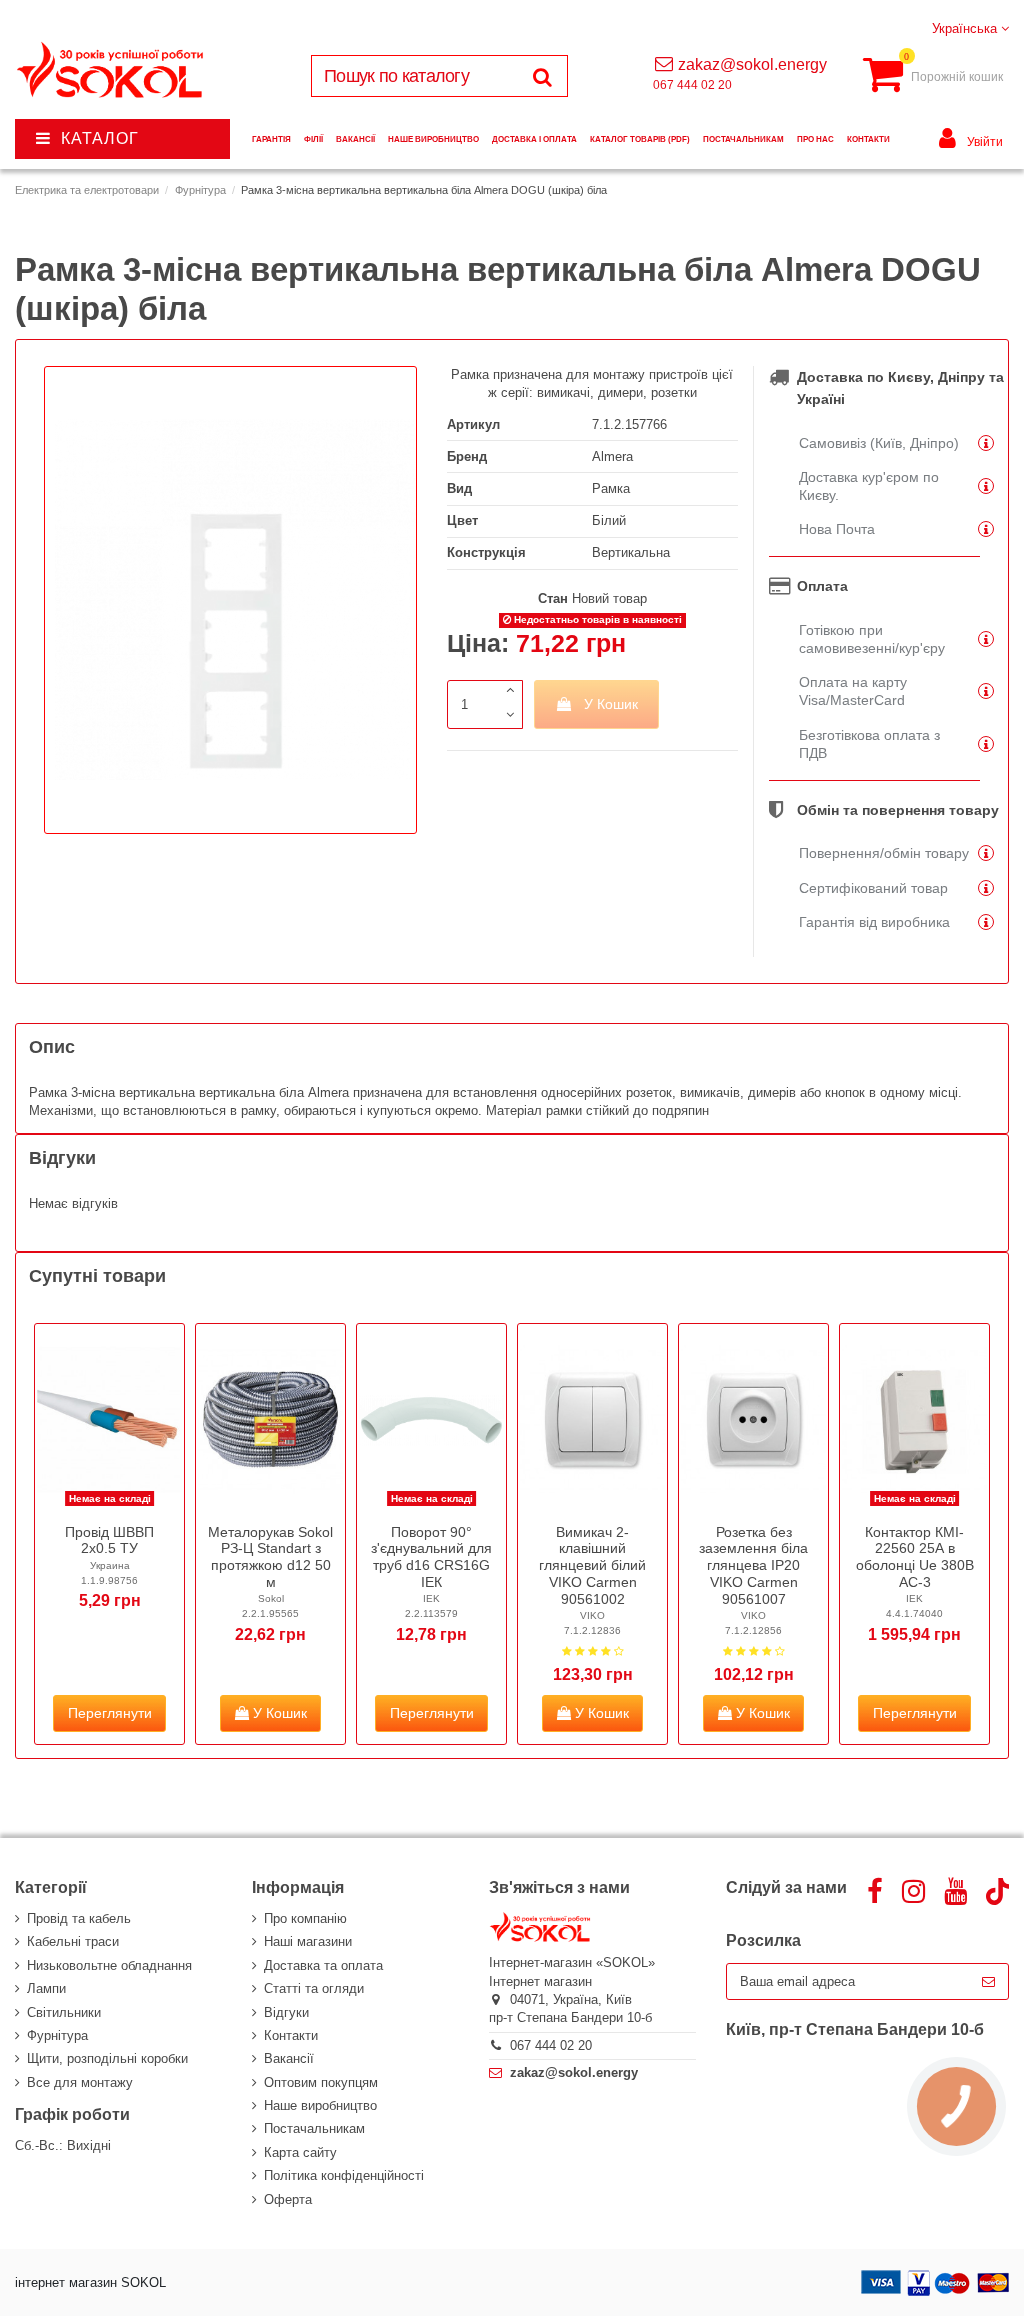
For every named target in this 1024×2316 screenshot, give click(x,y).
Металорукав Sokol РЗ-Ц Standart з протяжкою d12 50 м (270, 1557)
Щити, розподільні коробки (107, 2058)
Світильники (64, 2012)
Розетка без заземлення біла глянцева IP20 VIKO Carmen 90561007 (753, 1565)
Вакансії (289, 2058)
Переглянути (110, 1713)
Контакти (291, 2035)
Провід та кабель (79, 1918)
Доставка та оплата (323, 1965)
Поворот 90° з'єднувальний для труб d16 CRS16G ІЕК (431, 1557)
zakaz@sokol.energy (752, 64)
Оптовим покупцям (321, 2082)
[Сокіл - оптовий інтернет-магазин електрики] (111, 70)
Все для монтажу (80, 2082)
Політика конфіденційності (344, 2175)
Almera (612, 456)
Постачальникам (314, 2128)
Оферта (288, 2199)
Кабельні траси (73, 1941)
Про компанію (305, 1918)
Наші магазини (308, 1941)
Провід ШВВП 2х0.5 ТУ (109, 1540)
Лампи (46, 1988)
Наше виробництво (320, 2105)
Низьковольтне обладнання (109, 1965)
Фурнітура (57, 2035)
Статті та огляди (314, 1988)
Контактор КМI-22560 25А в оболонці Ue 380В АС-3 (915, 1557)
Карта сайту (300, 2152)
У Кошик (611, 704)
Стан (553, 598)
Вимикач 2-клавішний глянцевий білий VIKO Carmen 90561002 (592, 1565)
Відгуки (286, 2012)
